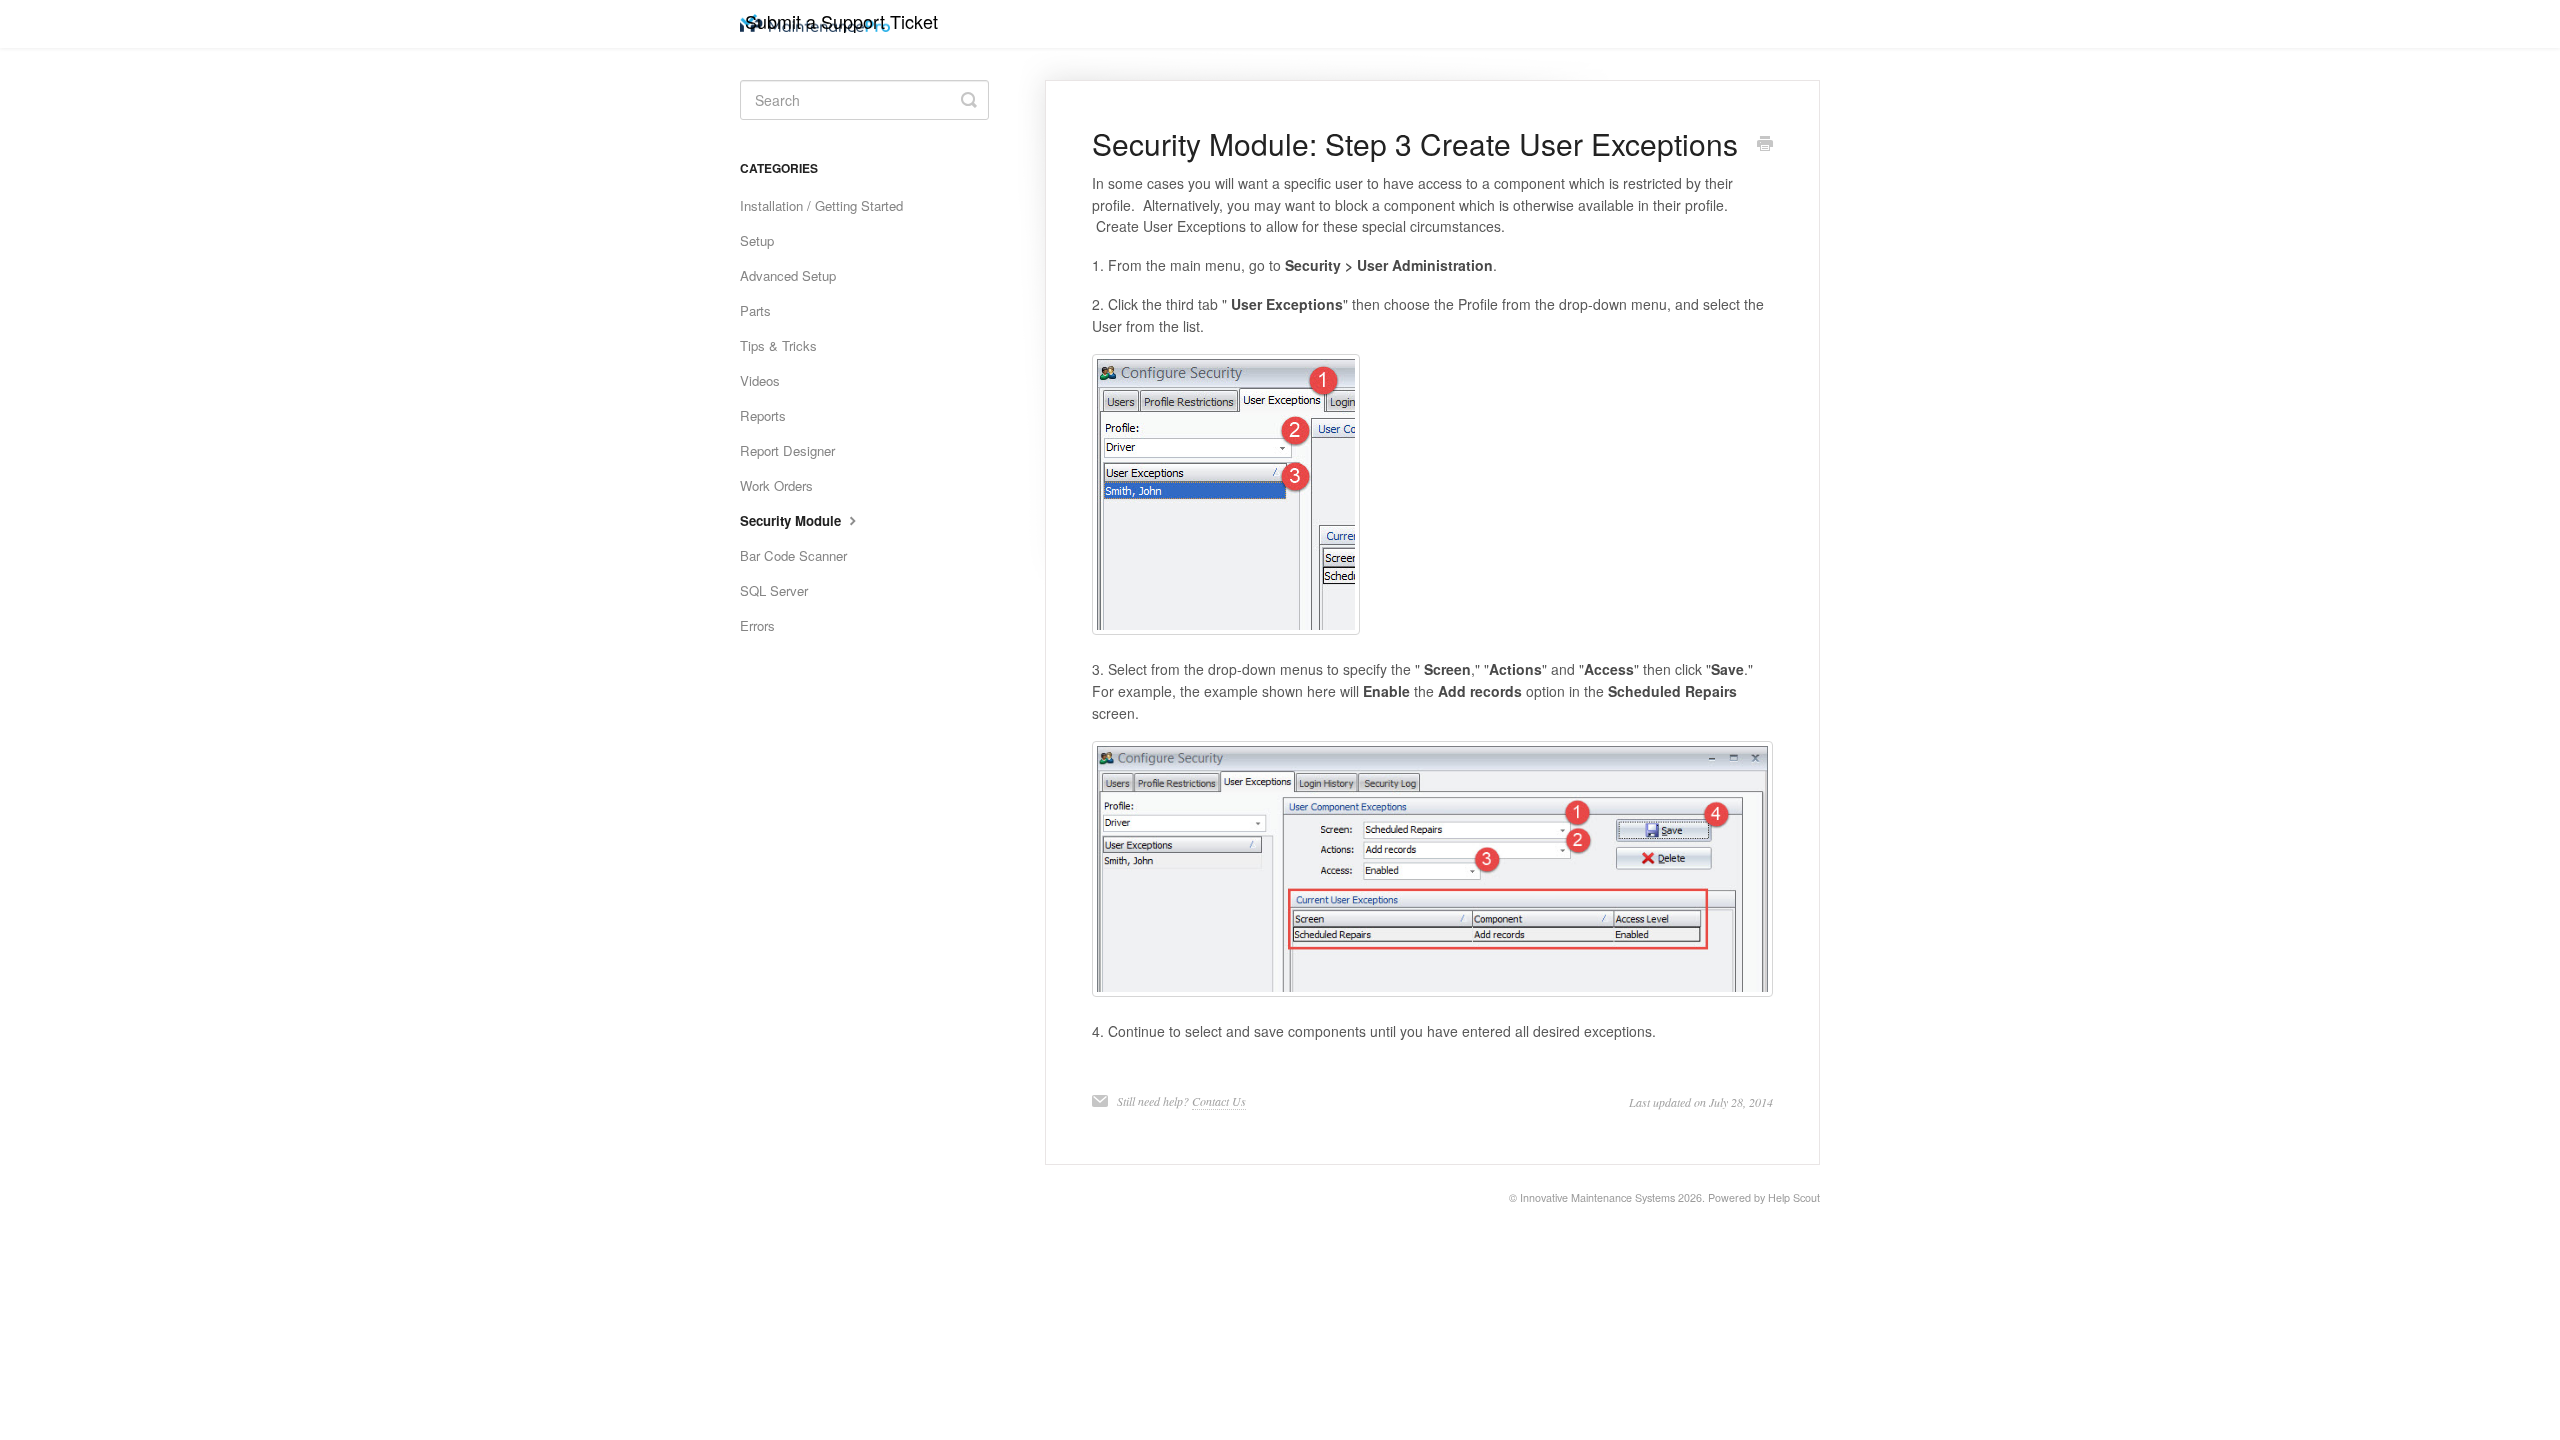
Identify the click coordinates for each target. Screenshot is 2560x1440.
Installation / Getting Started (821, 205)
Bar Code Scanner (793, 555)
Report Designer (787, 450)
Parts (755, 310)
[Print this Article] (1765, 145)
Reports (763, 415)
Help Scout (1794, 1197)
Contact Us (1219, 1101)
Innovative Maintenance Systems (1597, 1197)
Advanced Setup (788, 275)
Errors (757, 625)
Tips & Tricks (778, 345)
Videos (760, 380)
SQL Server (774, 590)
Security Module (792, 520)
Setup (757, 240)
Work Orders (776, 485)
